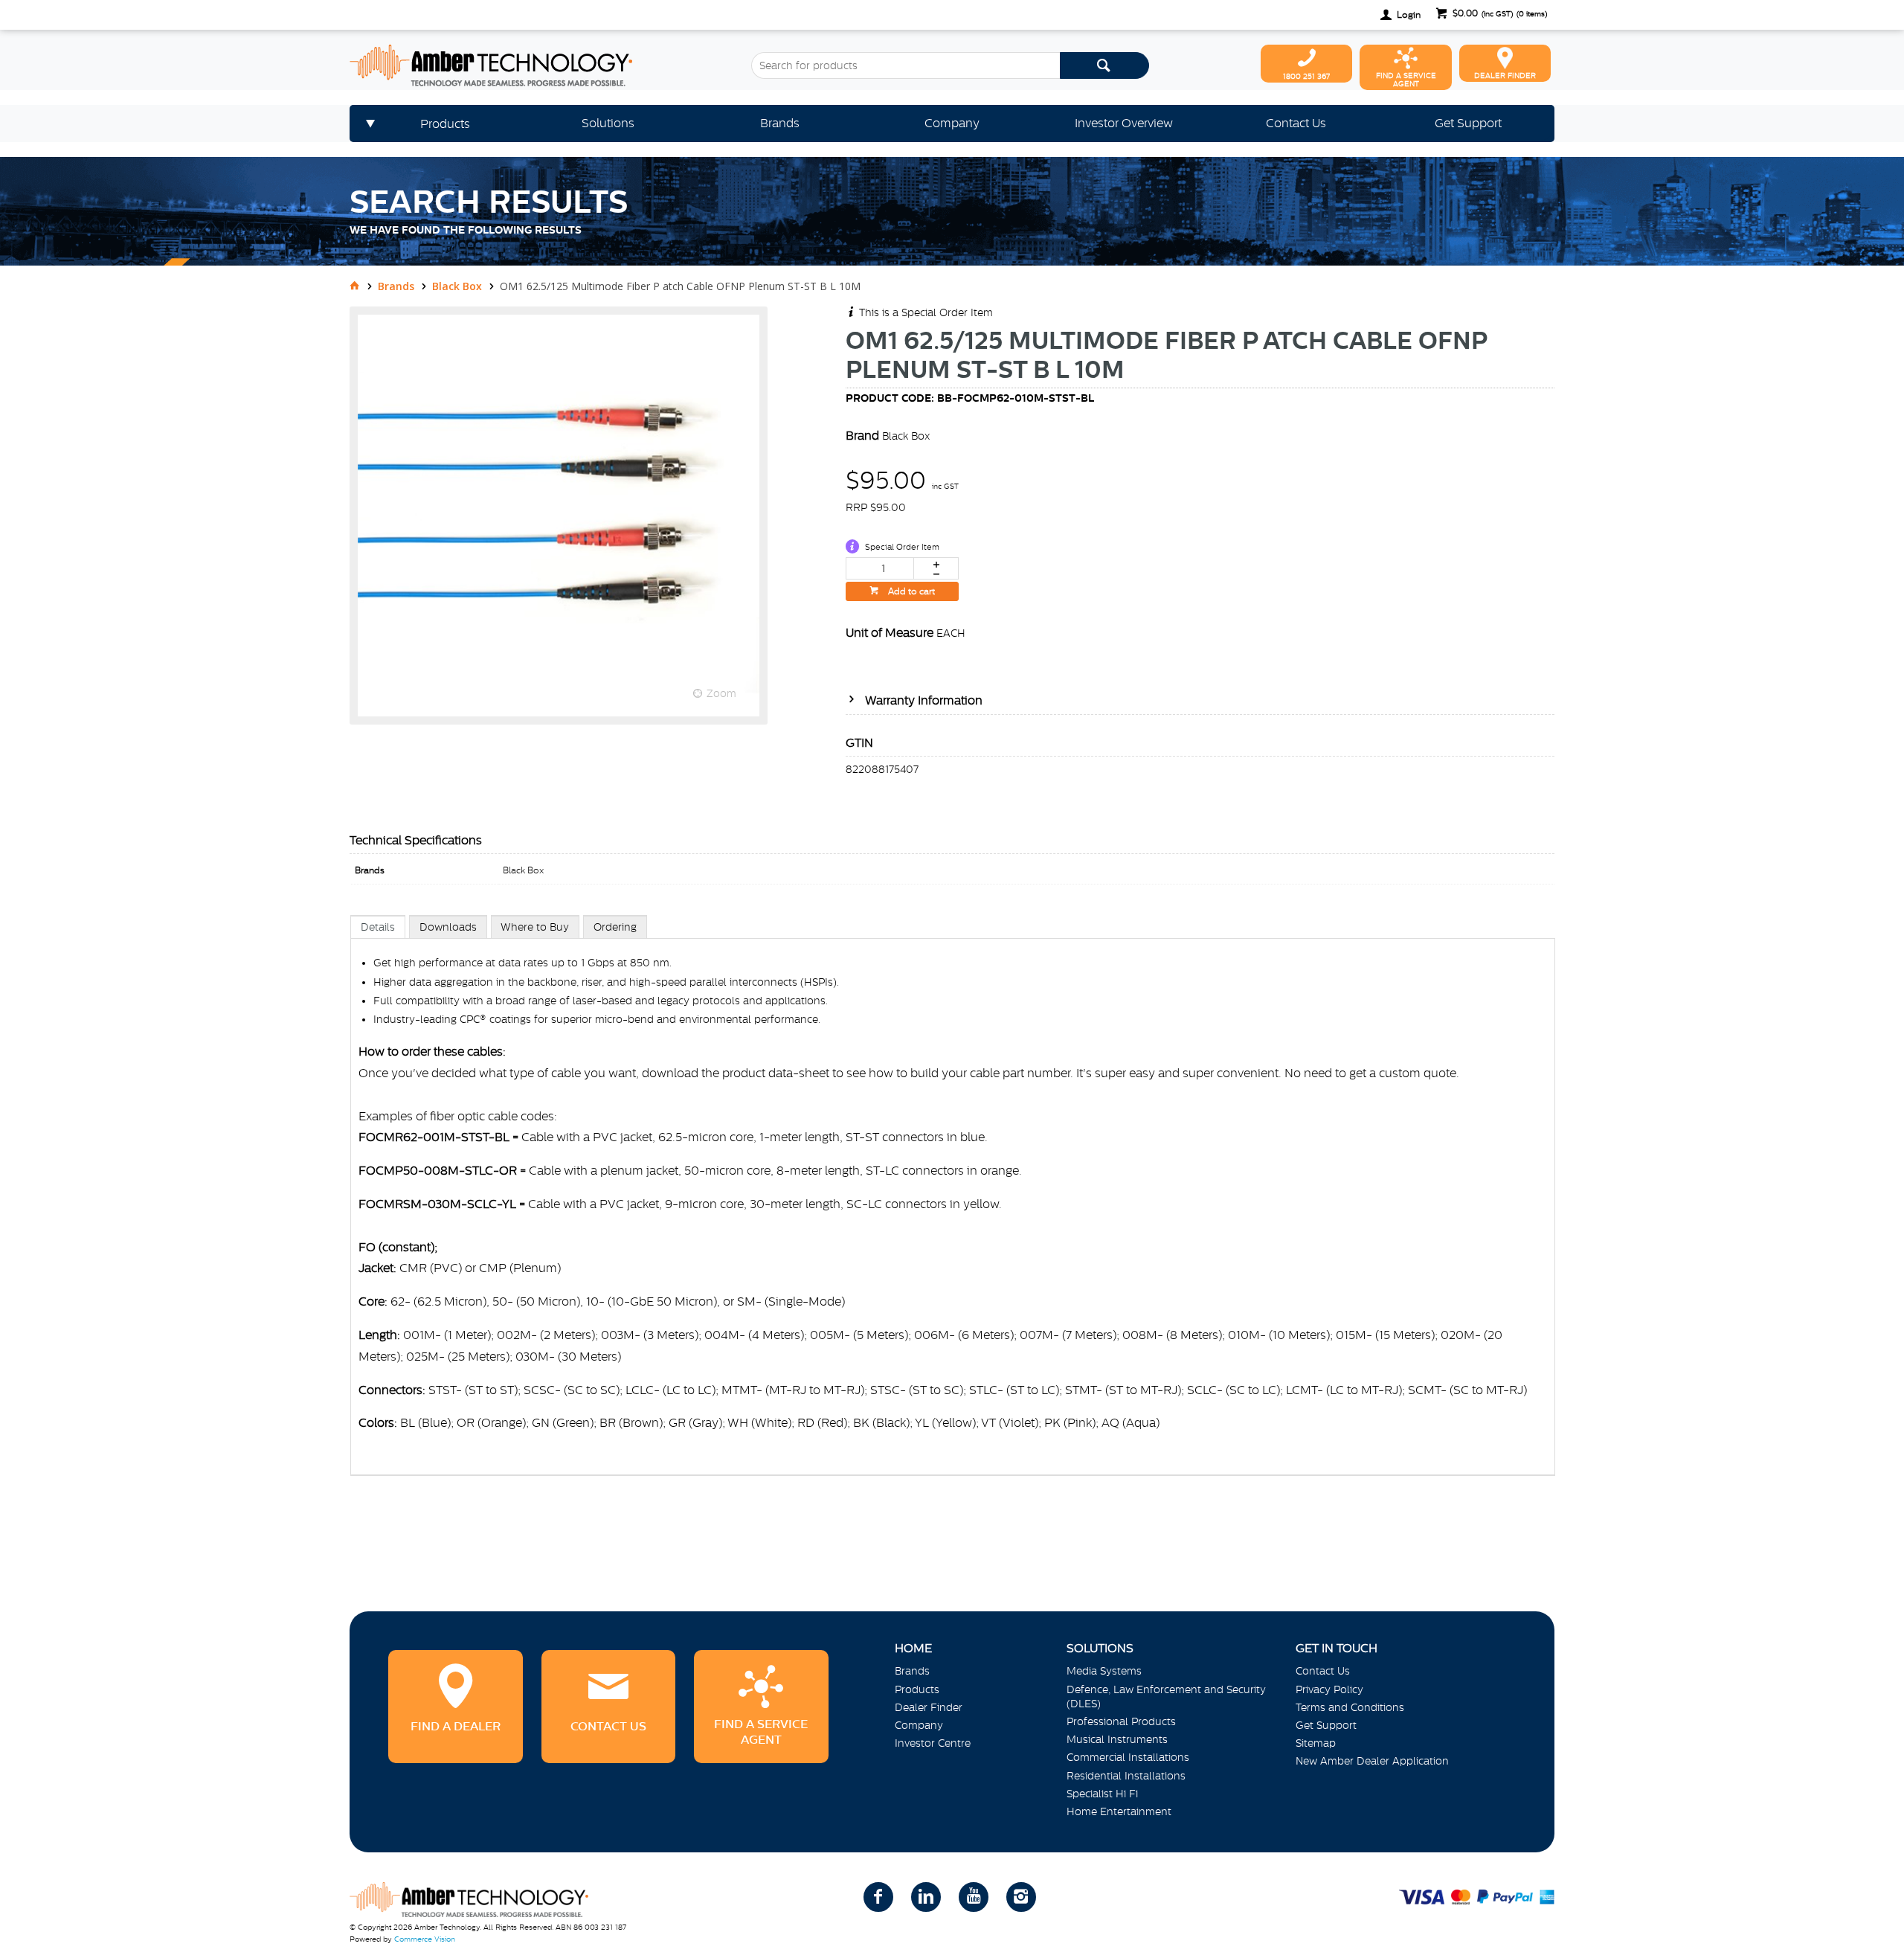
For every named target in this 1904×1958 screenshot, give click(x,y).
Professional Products (1121, 1721)
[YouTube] (974, 1897)
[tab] (378, 927)
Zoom (721, 693)
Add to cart (910, 591)
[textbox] (906, 65)
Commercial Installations (1128, 1757)
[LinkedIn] (926, 1897)
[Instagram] (1021, 1897)
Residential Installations (1126, 1776)
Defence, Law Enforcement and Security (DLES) (1166, 1697)
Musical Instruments (1117, 1739)
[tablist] (953, 1210)
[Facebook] (878, 1897)
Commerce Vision (425, 1939)
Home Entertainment (1119, 1811)
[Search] (1104, 65)
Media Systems (1104, 1671)
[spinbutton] (880, 568)
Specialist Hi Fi (1102, 1794)
